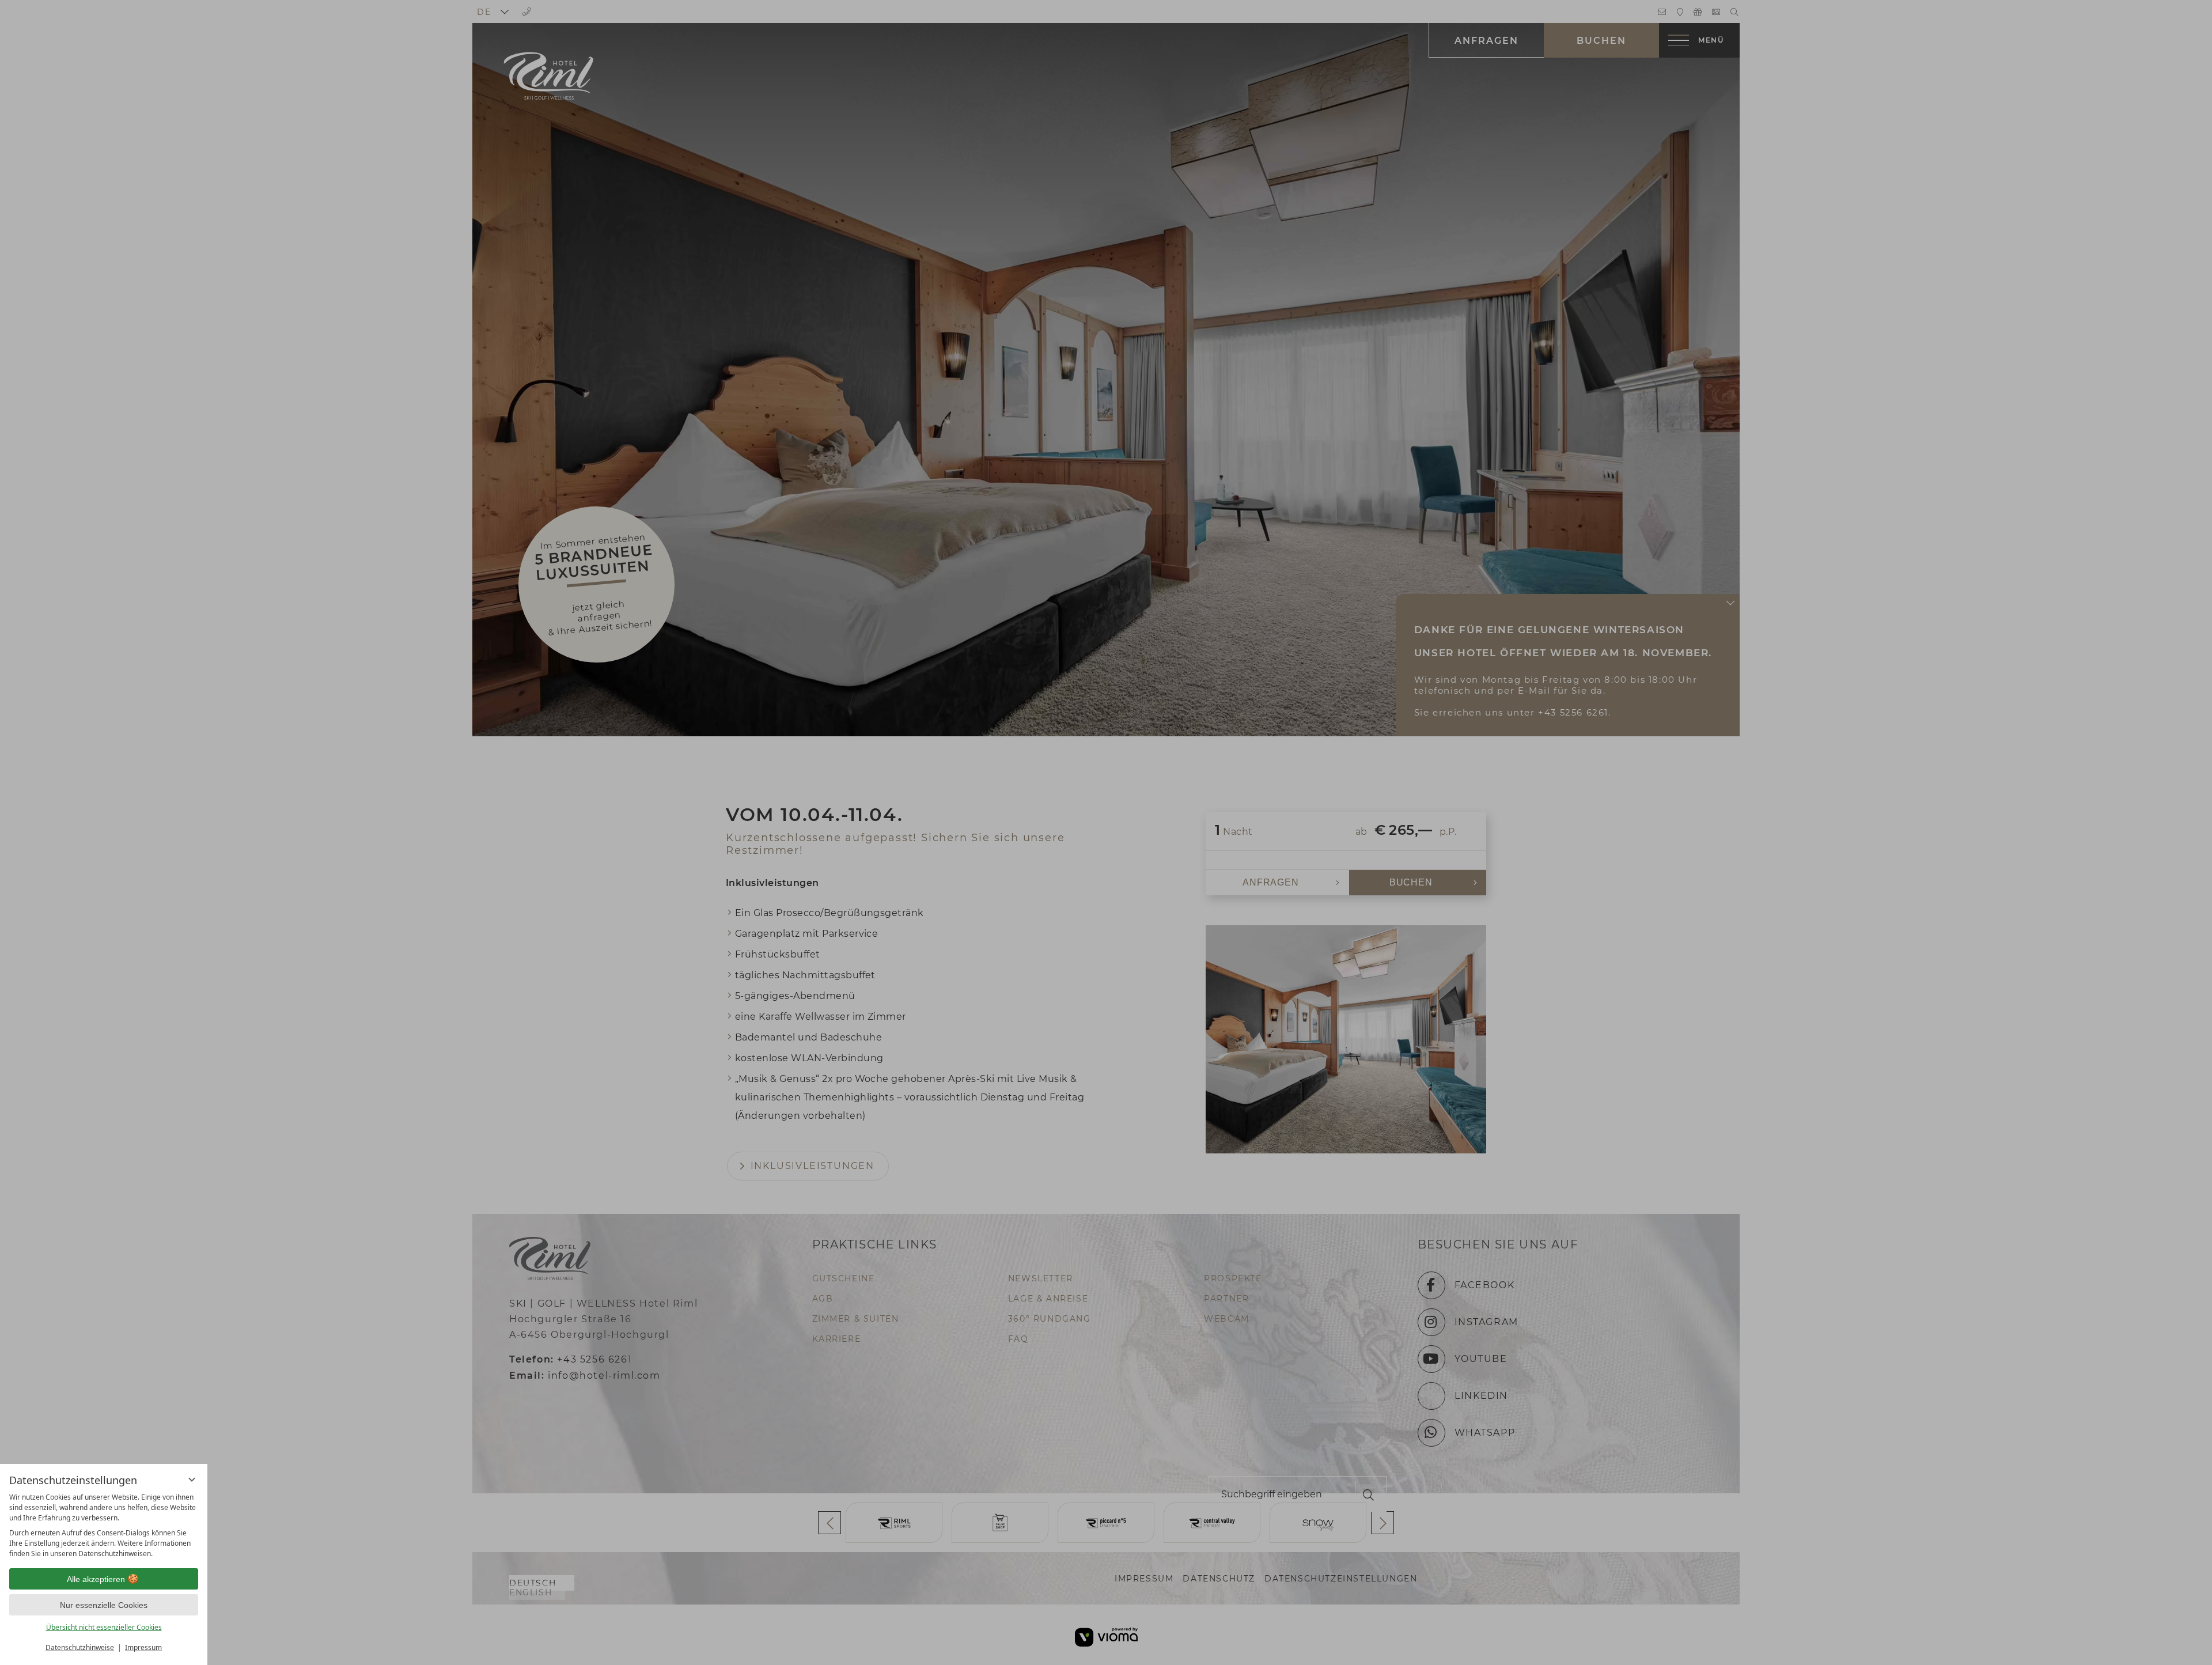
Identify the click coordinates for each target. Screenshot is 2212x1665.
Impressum (143, 1647)
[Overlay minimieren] (192, 1479)
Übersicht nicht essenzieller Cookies (104, 1627)
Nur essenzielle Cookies (104, 1605)
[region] (104, 1526)
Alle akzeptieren (96, 1579)
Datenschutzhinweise (80, 1647)
